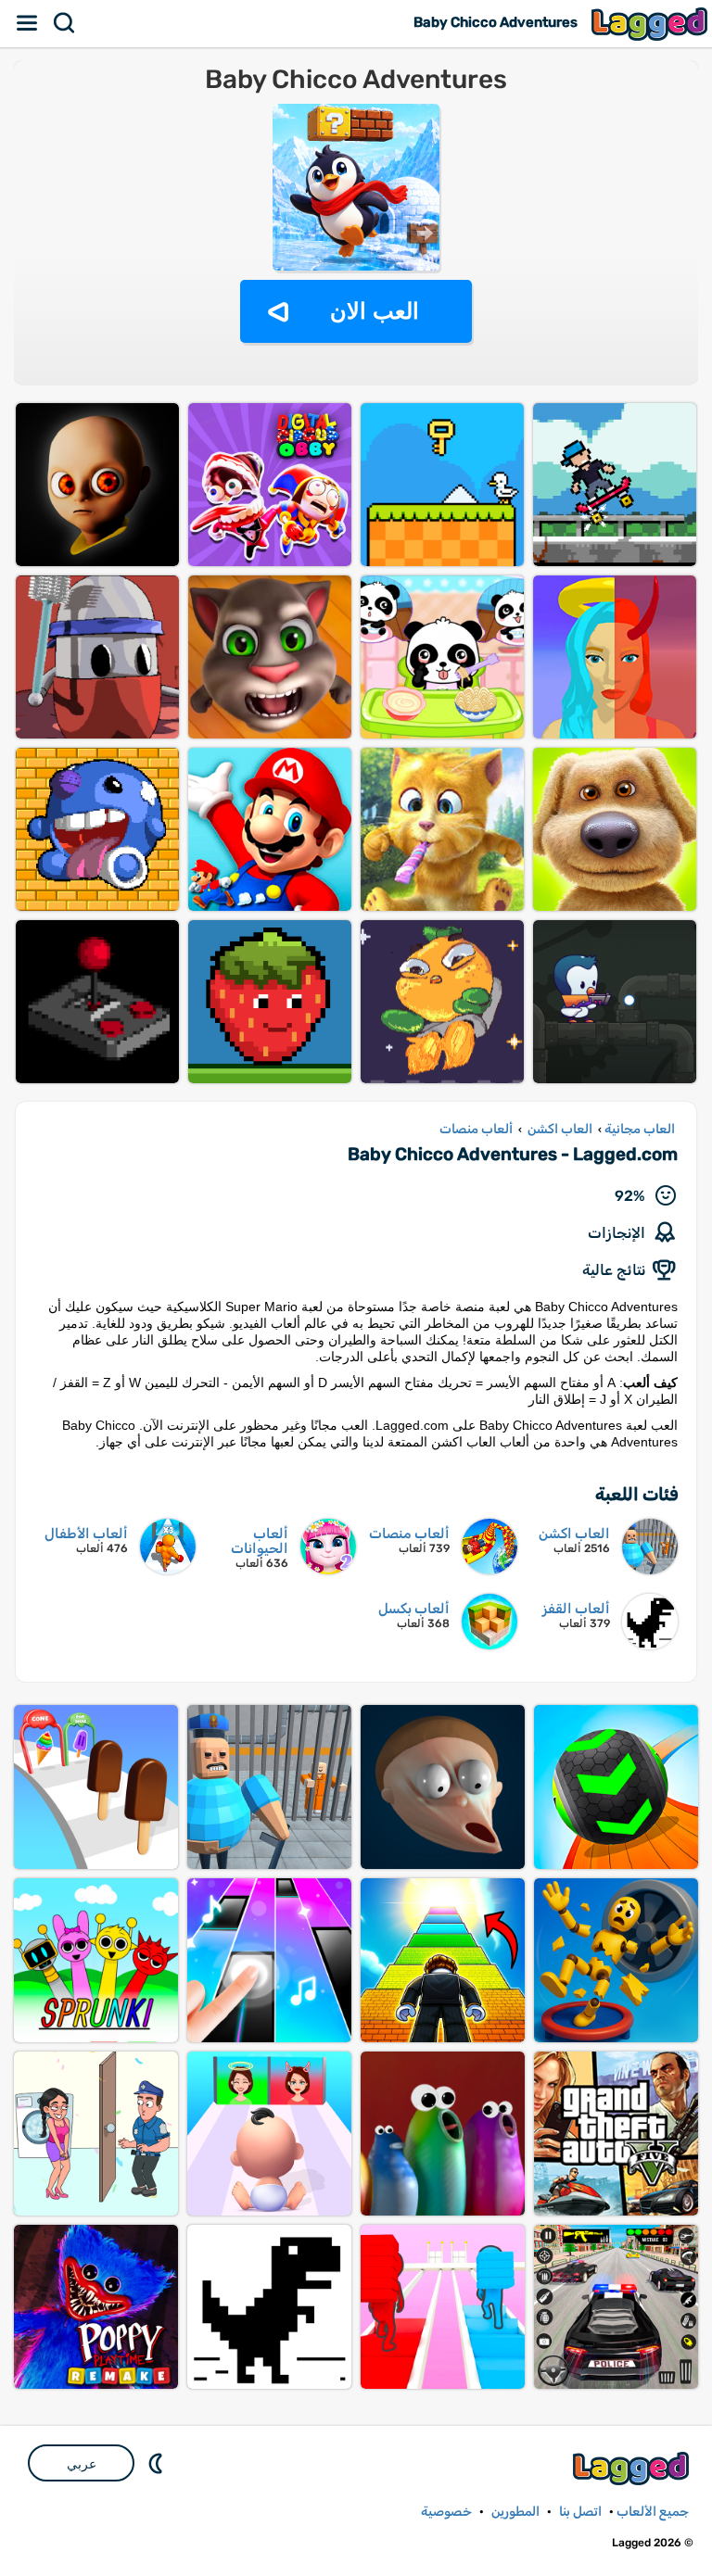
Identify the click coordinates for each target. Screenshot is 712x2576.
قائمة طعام (28, 23)
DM (158, 2463)
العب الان (375, 311)
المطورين (515, 2512)
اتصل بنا (580, 2512)
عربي (82, 2464)
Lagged (652, 24)
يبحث (65, 23)
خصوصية (446, 2512)
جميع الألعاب (653, 2512)
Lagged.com (633, 2468)
